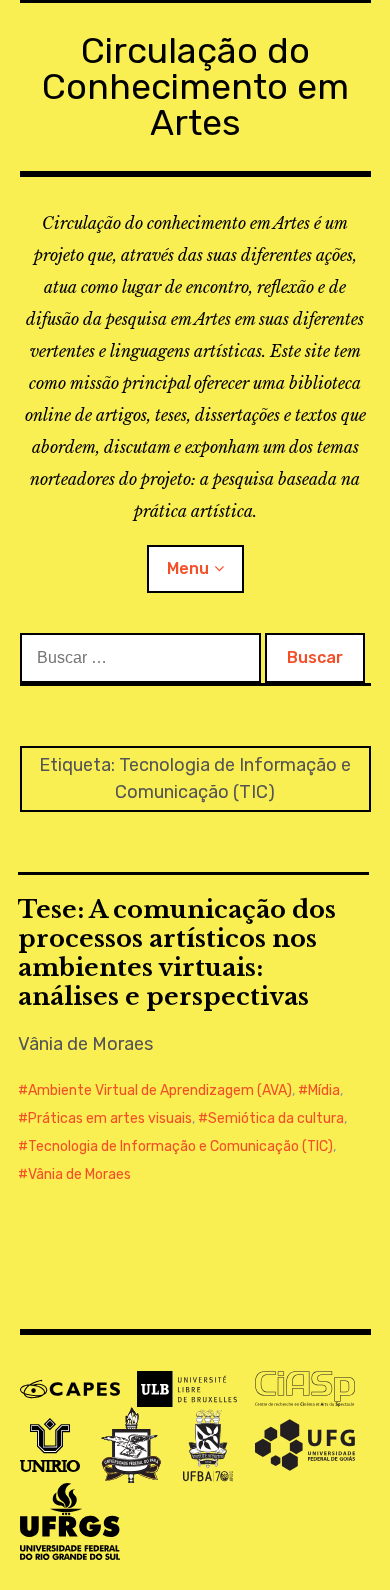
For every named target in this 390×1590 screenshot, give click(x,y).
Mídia (324, 1090)
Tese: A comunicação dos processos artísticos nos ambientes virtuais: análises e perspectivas (177, 953)
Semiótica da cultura (276, 1118)
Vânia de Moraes (79, 1174)
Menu (188, 568)
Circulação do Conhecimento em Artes (195, 86)
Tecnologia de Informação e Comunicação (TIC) (180, 1146)
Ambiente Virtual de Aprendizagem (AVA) (160, 1090)
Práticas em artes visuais (110, 1118)
